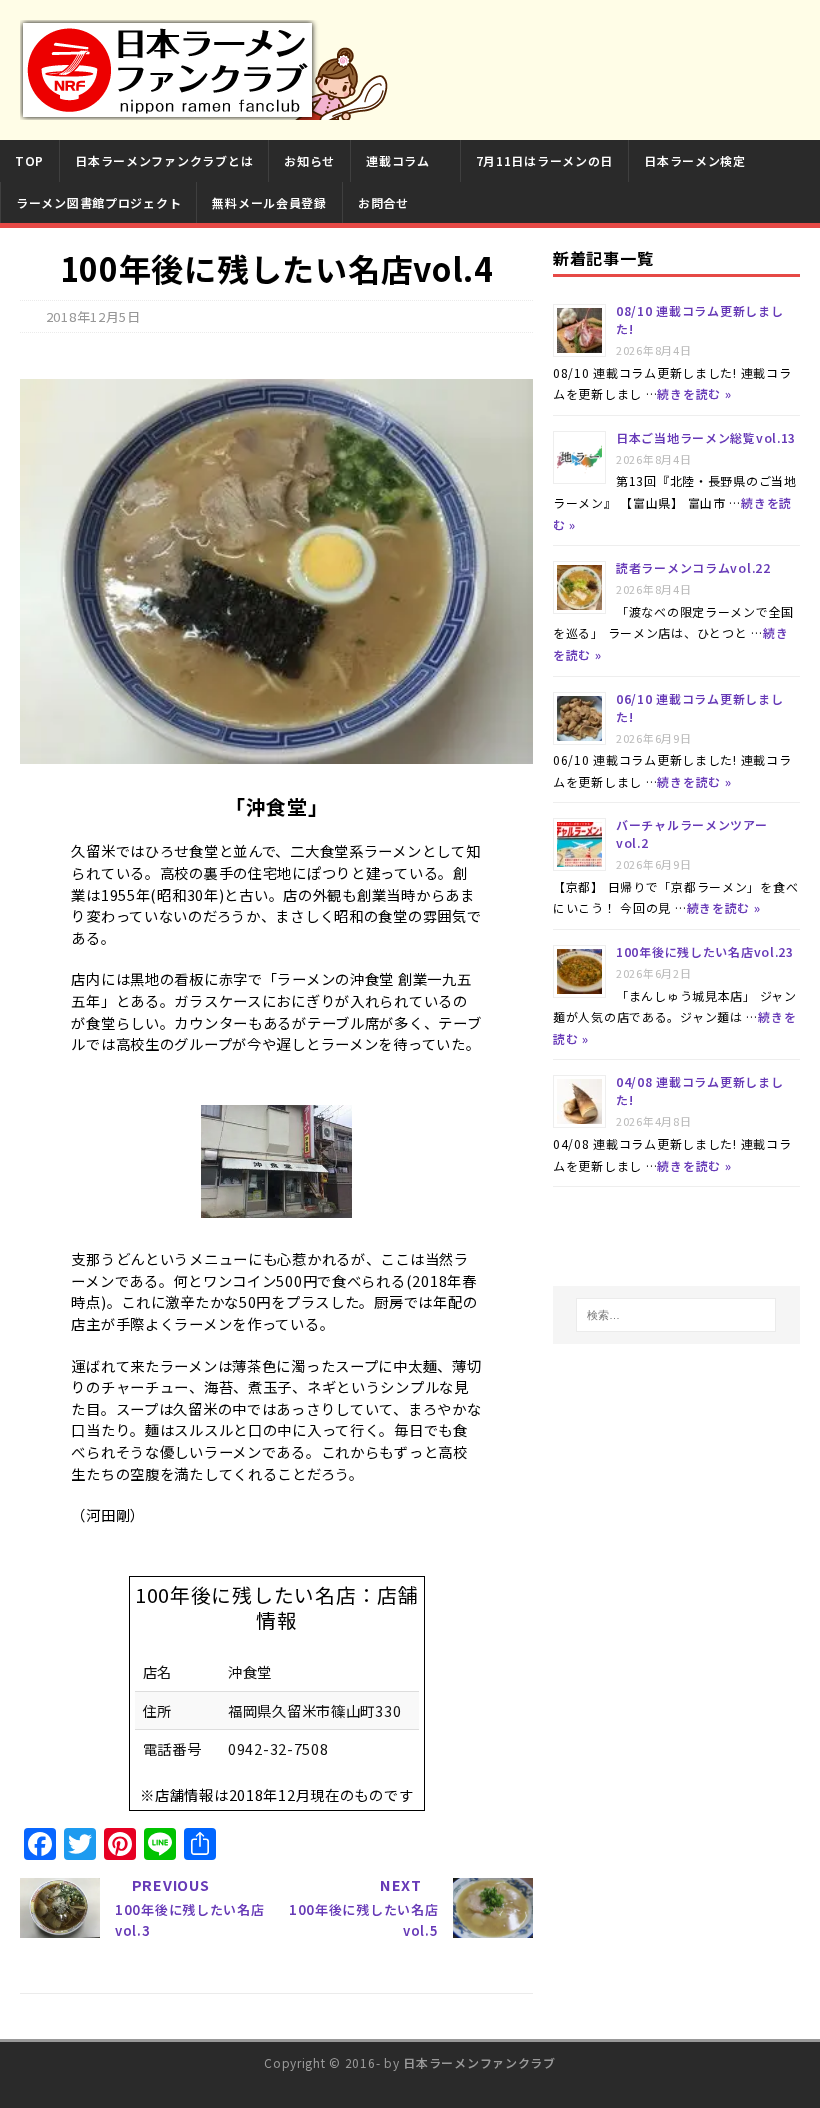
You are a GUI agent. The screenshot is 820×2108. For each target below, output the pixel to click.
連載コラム (398, 160)
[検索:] (676, 1315)
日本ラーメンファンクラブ (479, 2062)
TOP (29, 160)
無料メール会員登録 (269, 202)
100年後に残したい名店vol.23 (705, 951)
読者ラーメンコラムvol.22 (693, 567)
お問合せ (383, 202)
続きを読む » (694, 393)
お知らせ (309, 160)
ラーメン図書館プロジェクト (98, 202)
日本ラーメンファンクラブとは (164, 160)
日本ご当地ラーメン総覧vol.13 (706, 437)
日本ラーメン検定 (695, 160)
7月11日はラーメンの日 (545, 160)
